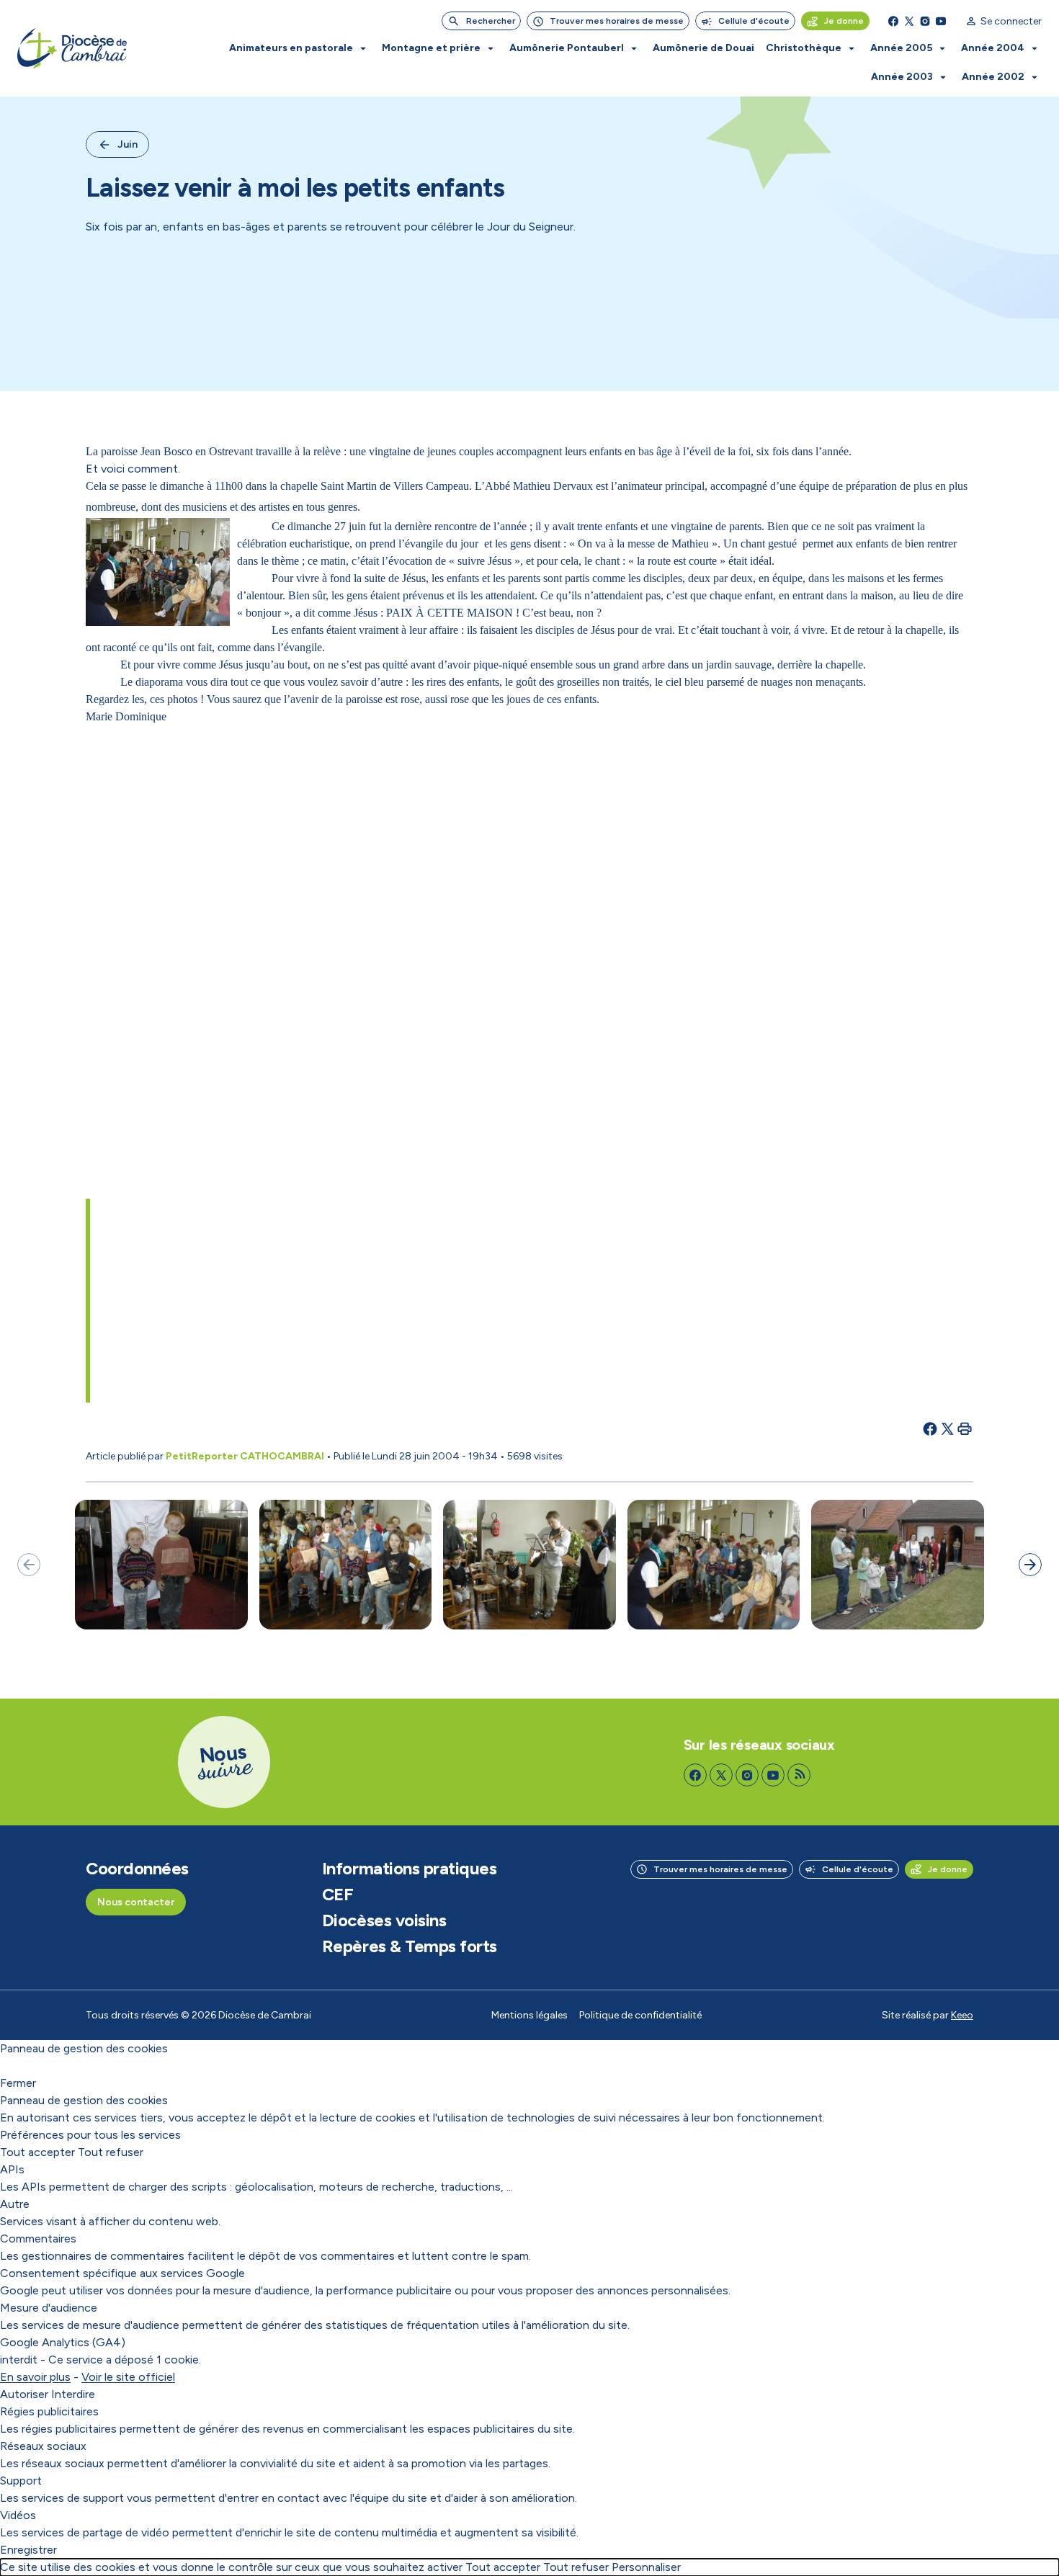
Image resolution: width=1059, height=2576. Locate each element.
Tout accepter (37, 2152)
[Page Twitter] (909, 21)
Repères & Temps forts (410, 1946)
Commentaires (38, 2239)
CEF (338, 1895)
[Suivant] (1030, 1565)
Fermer (18, 2083)
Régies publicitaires (49, 2411)
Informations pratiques (409, 1869)
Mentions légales (529, 2015)
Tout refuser (111, 2152)
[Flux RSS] (799, 1775)
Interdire (73, 2394)
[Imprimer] (965, 1428)
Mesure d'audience (49, 2308)
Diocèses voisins (384, 1920)
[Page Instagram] (925, 21)
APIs (12, 2169)
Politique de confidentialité (640, 2015)
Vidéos (18, 2515)
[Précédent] (29, 1565)
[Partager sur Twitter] (947, 1428)
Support (21, 2481)
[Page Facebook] (893, 21)
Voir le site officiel (128, 2377)
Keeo (962, 2015)
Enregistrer (28, 2550)
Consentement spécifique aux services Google (122, 2273)
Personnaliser (646, 2567)
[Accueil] (72, 49)
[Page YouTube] (941, 21)
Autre (15, 2204)
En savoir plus (35, 2377)
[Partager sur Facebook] (930, 1428)
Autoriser (24, 2394)
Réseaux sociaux (43, 2446)
